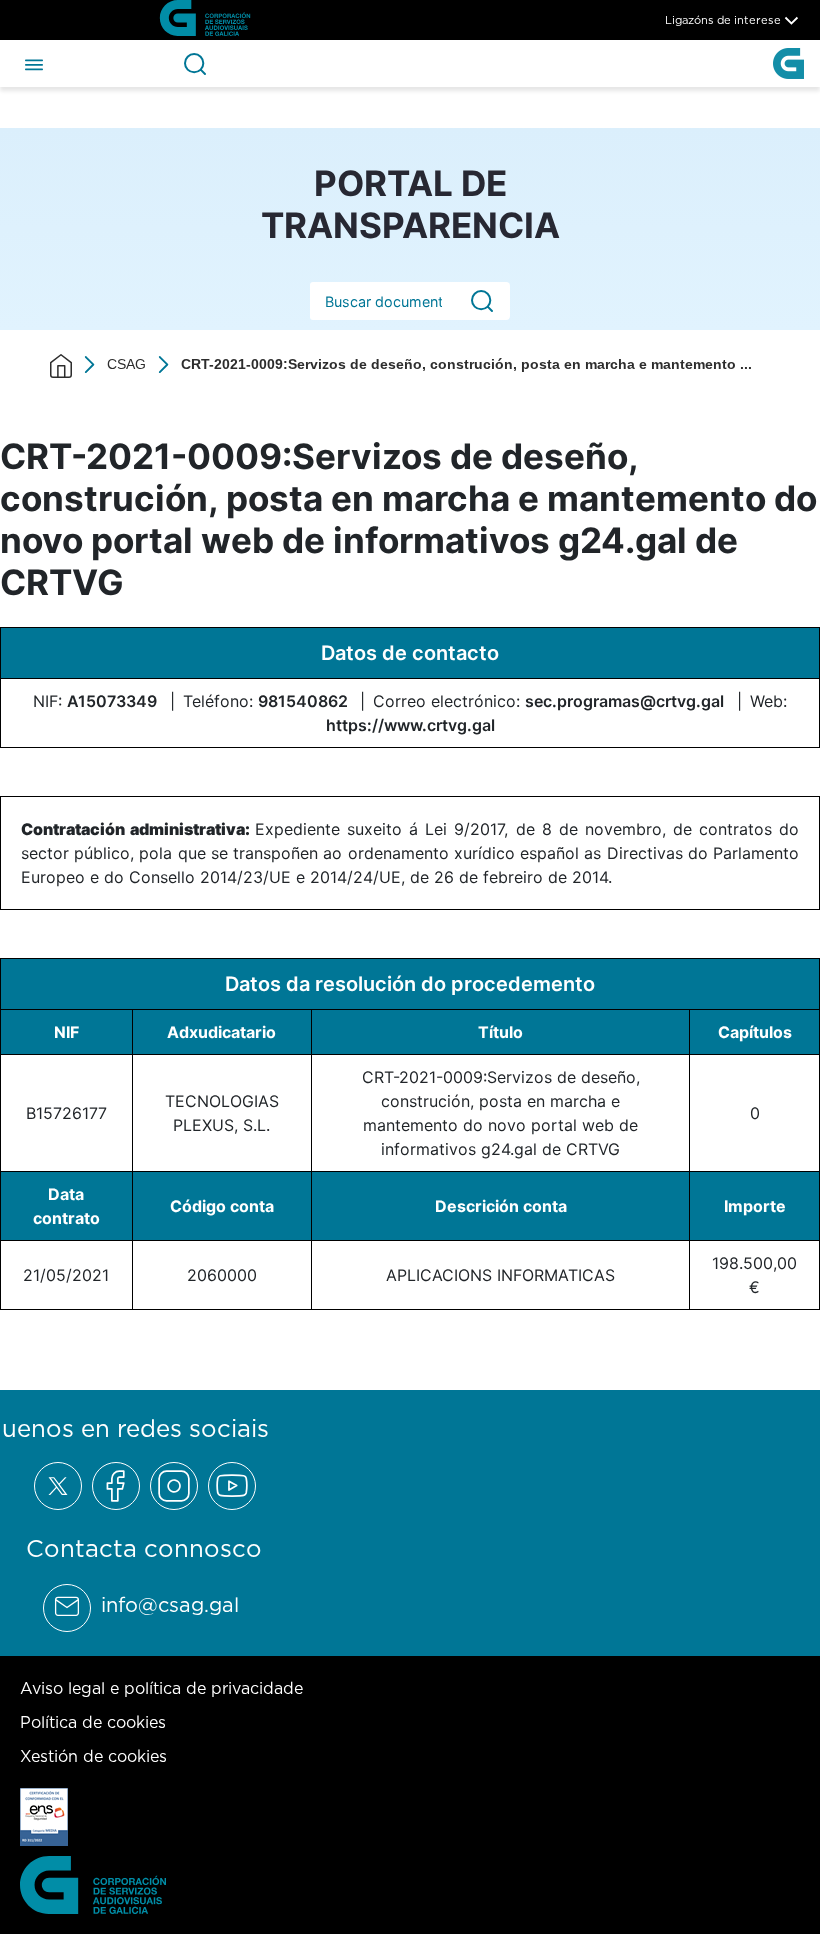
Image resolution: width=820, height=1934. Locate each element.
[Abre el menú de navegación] (34, 63)
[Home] (61, 365)
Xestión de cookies (93, 1756)
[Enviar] (482, 301)
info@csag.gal (170, 1605)
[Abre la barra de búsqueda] (195, 64)
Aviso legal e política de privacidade (161, 1688)
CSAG (126, 364)
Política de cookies (93, 1722)
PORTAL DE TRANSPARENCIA (410, 204)
